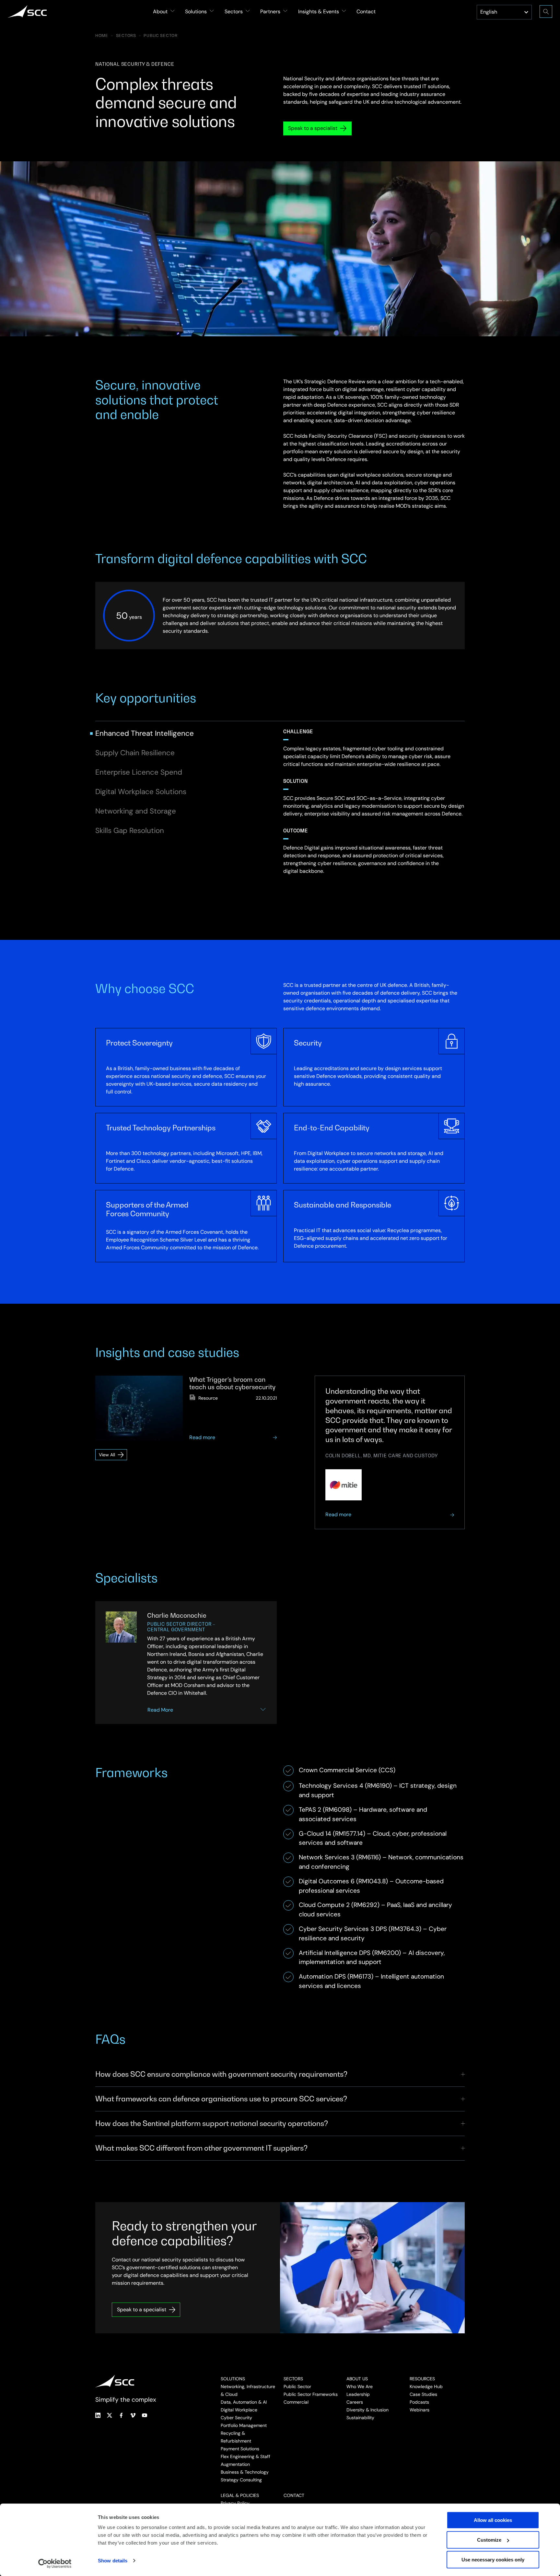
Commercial (296, 2402)
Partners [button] (270, 12)
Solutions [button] (196, 12)
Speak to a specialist (313, 128)
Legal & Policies (240, 2495)
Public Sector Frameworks (311, 2394)
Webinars (420, 2410)
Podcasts (419, 2402)
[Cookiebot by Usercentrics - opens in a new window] (55, 2563)
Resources (422, 2379)
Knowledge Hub (426, 2386)
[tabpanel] (374, 817)
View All (113, 1456)
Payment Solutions (240, 2449)
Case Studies (423, 2394)
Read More (160, 1710)
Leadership (358, 2394)
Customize (489, 2540)
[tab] (145, 733)
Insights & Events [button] (319, 12)
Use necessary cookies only (493, 2560)
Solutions (233, 2379)
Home (102, 36)
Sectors (126, 36)
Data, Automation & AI (244, 2402)
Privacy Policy (235, 2503)
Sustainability (360, 2418)
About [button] (160, 12)
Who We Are (360, 2386)
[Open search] (546, 12)
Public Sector (160, 36)
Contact (366, 12)
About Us (357, 2379)
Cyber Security (236, 2418)
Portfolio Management (244, 2425)
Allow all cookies (493, 2520)
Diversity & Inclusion (367, 2410)
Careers (355, 2402)
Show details (113, 2561)
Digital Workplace (239, 2410)
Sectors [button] (234, 12)
